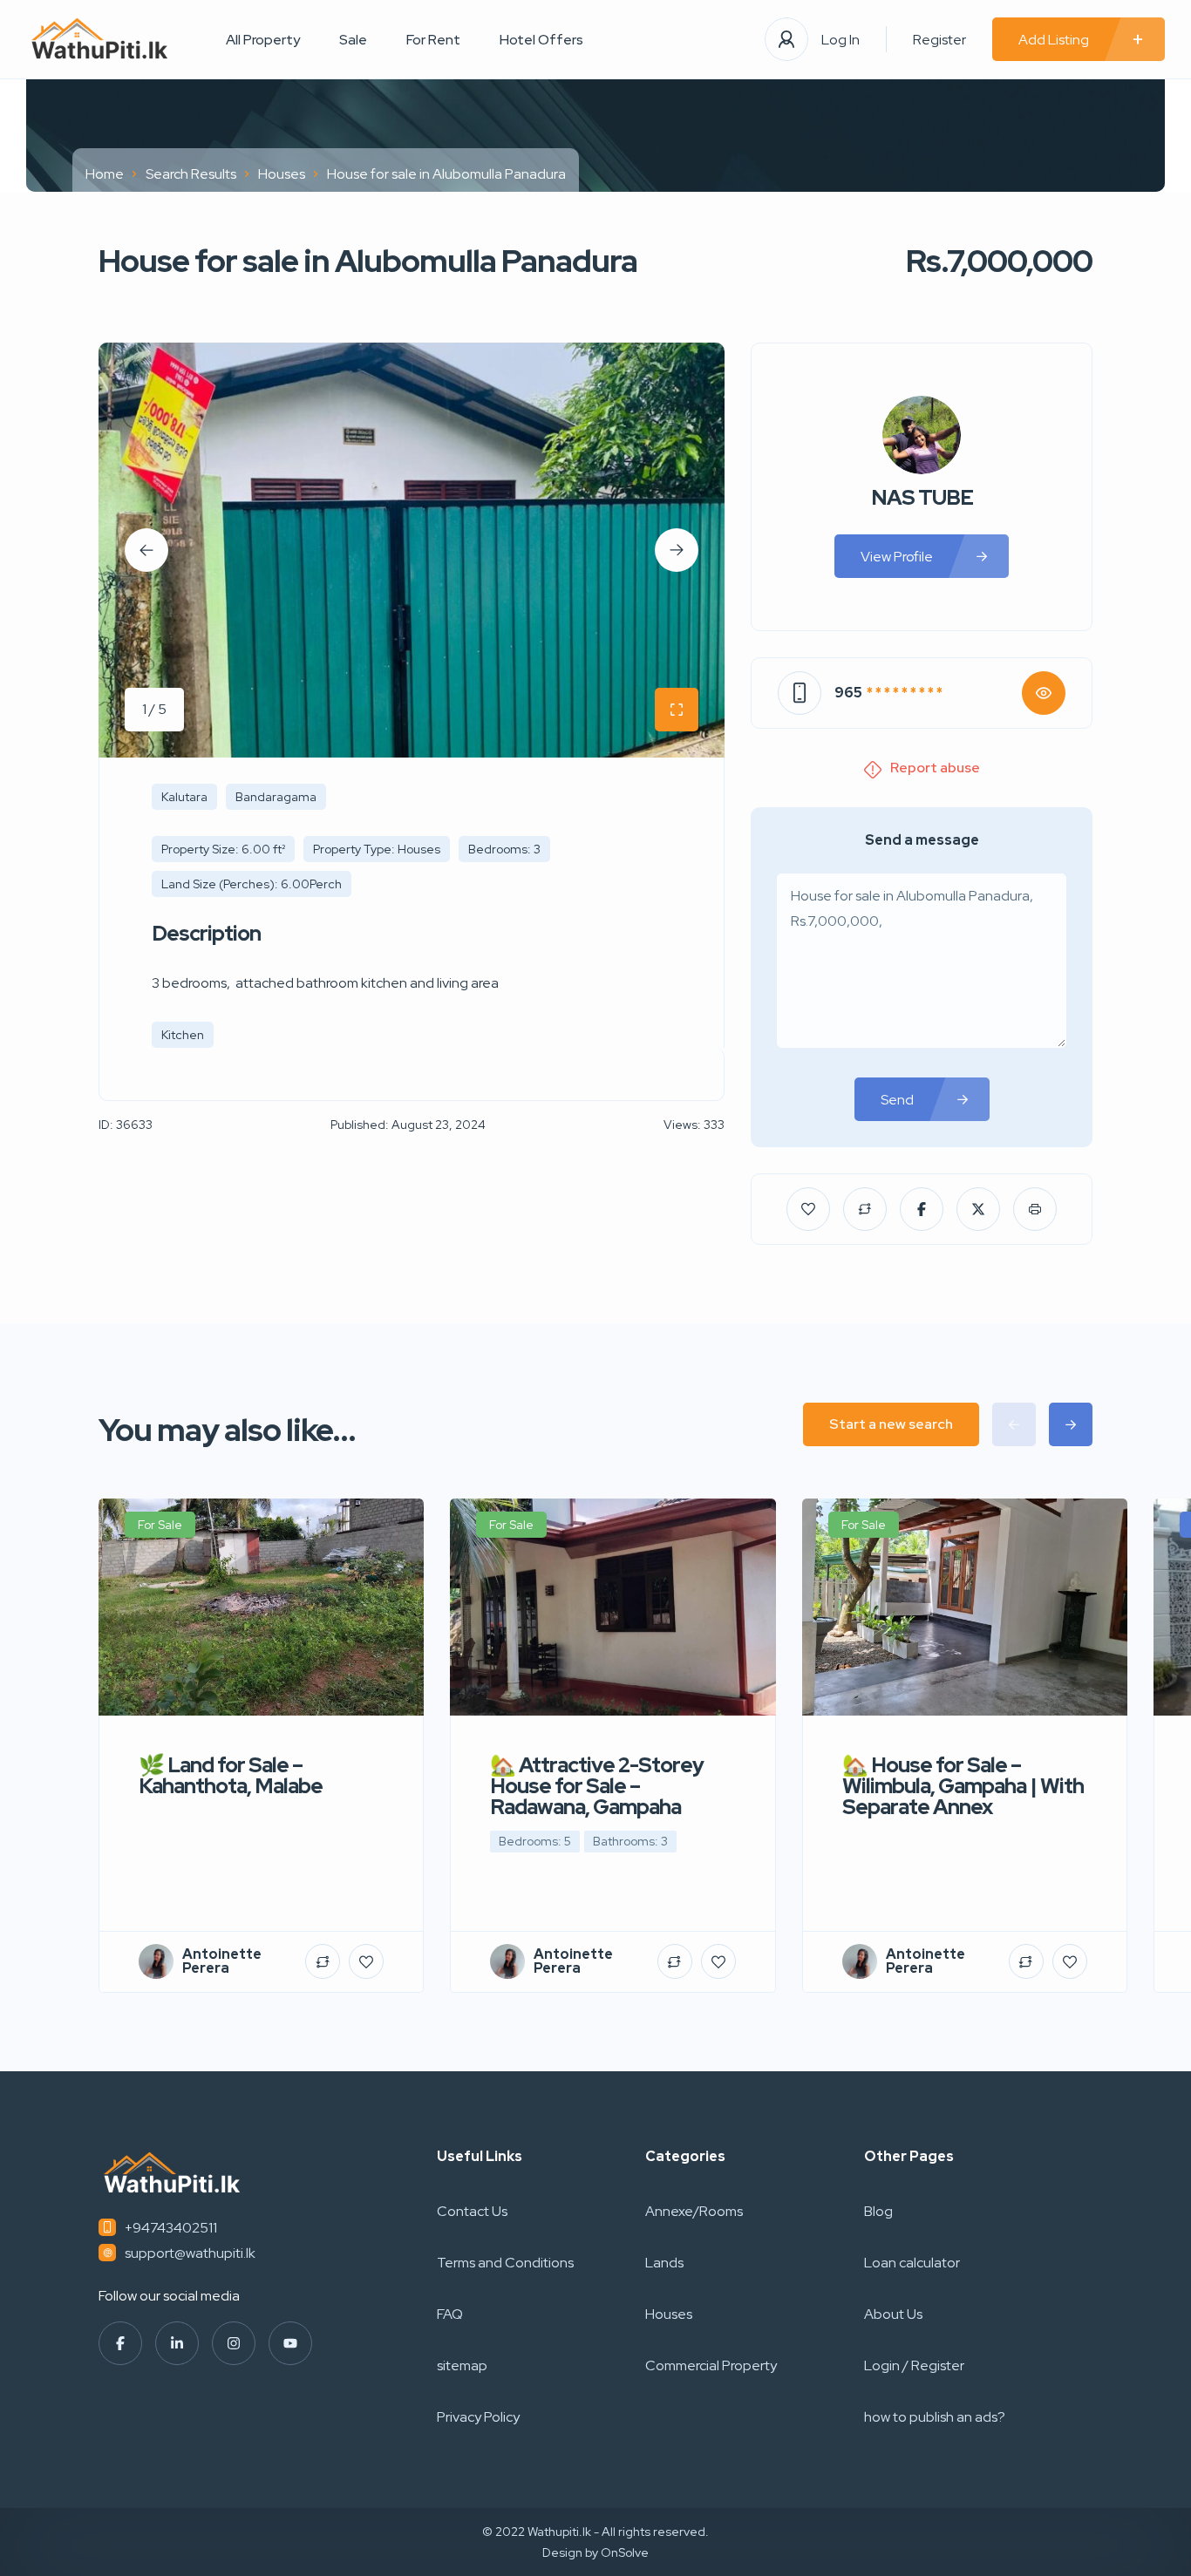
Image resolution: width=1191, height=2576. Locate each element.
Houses (282, 174)
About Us (893, 2314)
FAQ (450, 2314)
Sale (353, 40)
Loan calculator (912, 2263)
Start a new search (891, 1424)
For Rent (433, 40)
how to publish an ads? (935, 2417)
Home (105, 174)
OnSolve (625, 2552)
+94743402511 (171, 2228)
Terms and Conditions (505, 2263)
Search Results (191, 174)
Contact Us (472, 2211)
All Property (263, 40)
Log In (841, 40)
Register (939, 40)
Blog (878, 2211)
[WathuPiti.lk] (100, 40)
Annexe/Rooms (694, 2211)
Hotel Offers (541, 40)
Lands (664, 2263)
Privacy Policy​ (478, 2417)
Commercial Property (711, 2365)
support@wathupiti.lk (190, 2253)
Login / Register (914, 2365)
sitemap (462, 2365)
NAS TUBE (922, 498)
